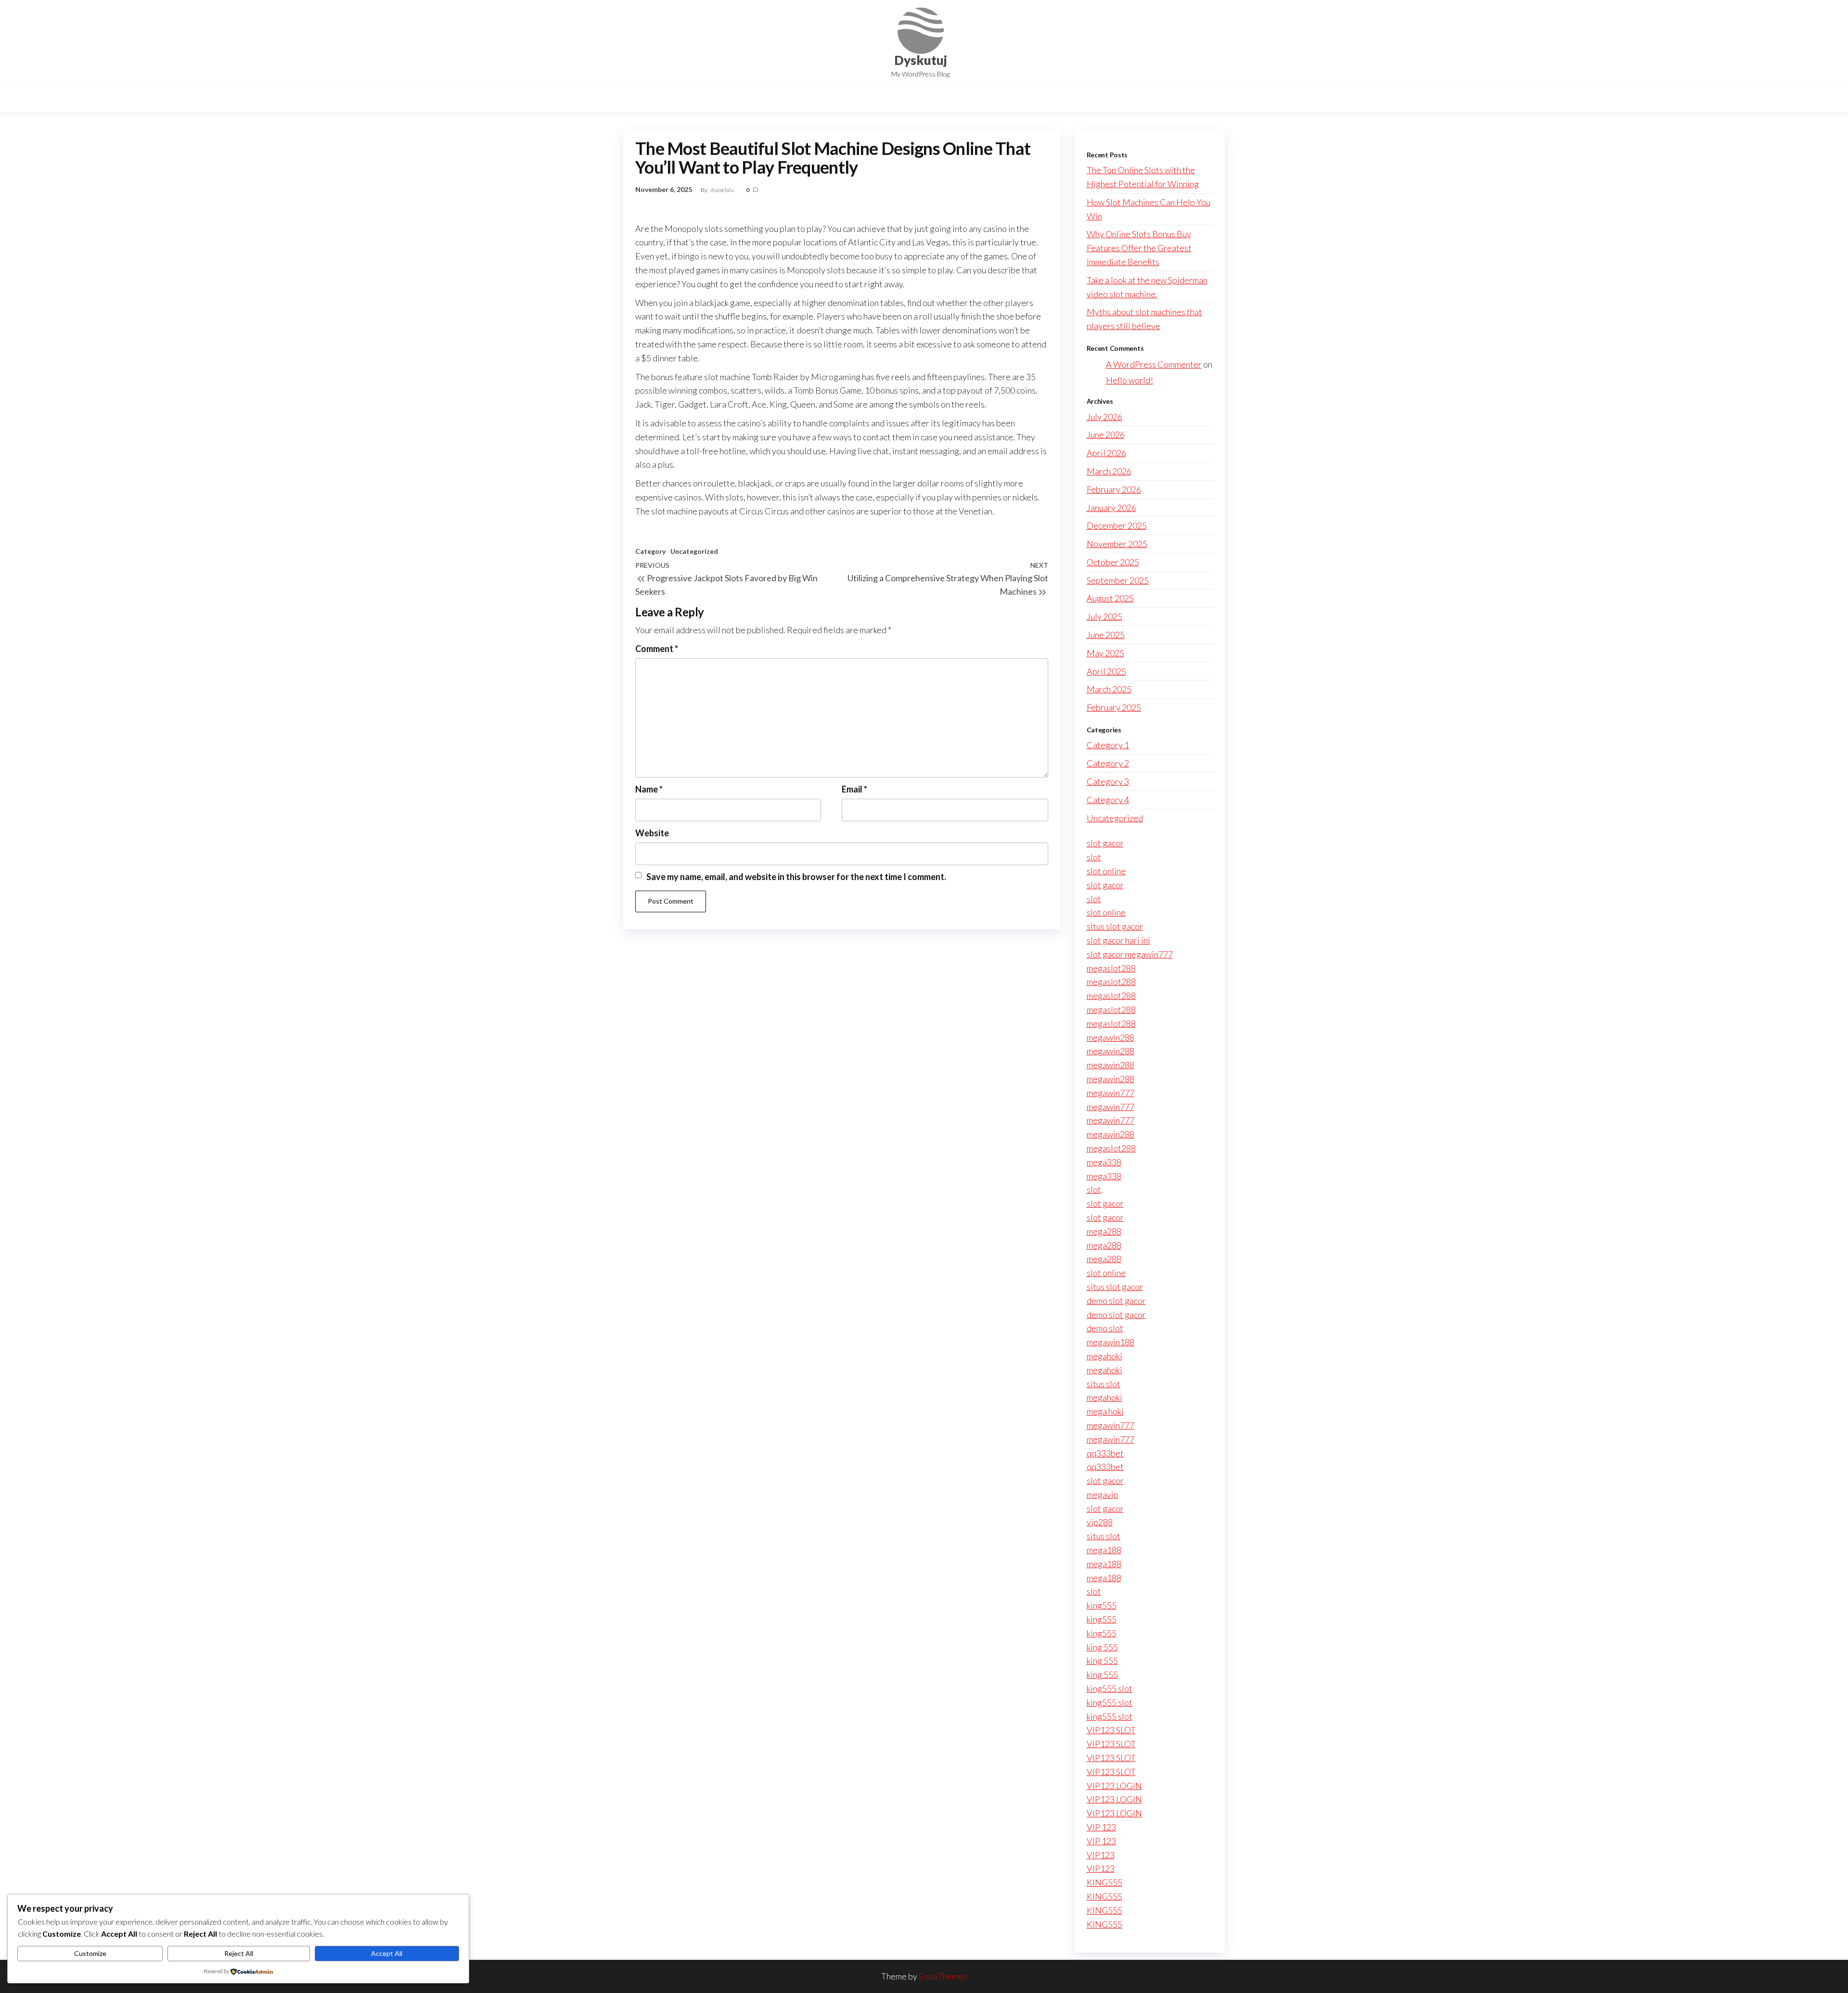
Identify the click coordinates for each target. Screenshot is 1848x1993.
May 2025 (1105, 653)
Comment (657, 649)
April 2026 (1106, 453)
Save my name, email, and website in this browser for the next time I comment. (796, 877)
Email (854, 789)
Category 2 (1108, 763)
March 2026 (1109, 471)
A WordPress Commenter (1154, 364)
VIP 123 (1101, 1827)
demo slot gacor (1116, 1301)
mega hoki (1105, 1411)
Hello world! (1129, 380)
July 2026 (1104, 417)
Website (652, 833)
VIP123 (1101, 1855)
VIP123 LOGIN (1114, 1786)
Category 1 (1108, 745)
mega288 (1104, 1231)
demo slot (1105, 1328)
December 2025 (1117, 525)
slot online (1106, 871)
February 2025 (1114, 707)
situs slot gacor (1115, 926)
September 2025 (1118, 580)
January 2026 (1111, 508)
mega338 (1104, 1162)
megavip (1103, 1495)
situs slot (1104, 1384)
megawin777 (1110, 1093)
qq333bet (1105, 1453)
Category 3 (1108, 781)
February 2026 (1114, 489)
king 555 (1102, 1647)
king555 (1102, 1605)
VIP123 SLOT (1111, 1730)
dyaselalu (723, 190)
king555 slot (1110, 1688)
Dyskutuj (921, 60)
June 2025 (1106, 635)
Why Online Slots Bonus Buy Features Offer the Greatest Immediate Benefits (1139, 248)
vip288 (1100, 1522)
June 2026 (1106, 434)
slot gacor (1105, 843)
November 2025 (1117, 544)
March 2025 (1109, 689)
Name (649, 789)
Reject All (239, 1953)
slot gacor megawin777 (1130, 954)
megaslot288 (1111, 968)
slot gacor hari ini (1118, 940)
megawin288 (1110, 1037)
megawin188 (1110, 1342)
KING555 (1104, 1882)
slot (1094, 857)
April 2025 (1106, 671)
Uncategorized (694, 551)
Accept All (387, 1953)
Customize (90, 1953)
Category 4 (1108, 800)
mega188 (1104, 1550)
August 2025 (1110, 598)
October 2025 (1113, 562)
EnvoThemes (943, 1976)
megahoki (1104, 1356)
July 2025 (1104, 616)
